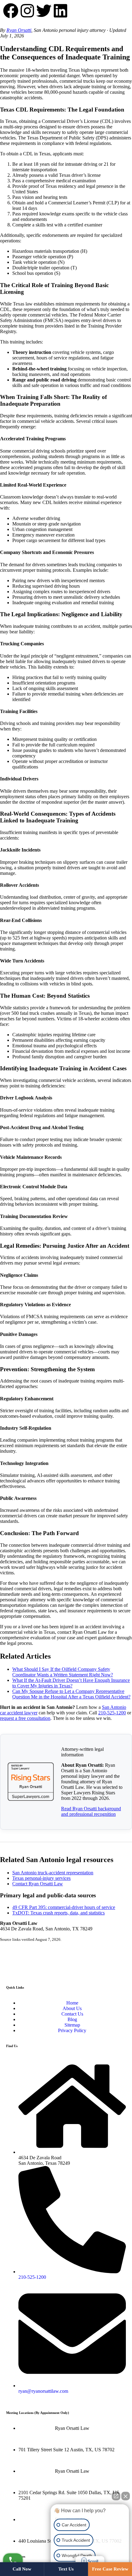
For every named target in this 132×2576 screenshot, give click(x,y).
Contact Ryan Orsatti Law (38, 1884)
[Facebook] (11, 11)
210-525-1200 (112, 1713)
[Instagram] (27, 11)
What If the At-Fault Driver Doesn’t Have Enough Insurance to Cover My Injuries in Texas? (71, 1683)
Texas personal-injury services (41, 1878)
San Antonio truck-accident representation (53, 1873)
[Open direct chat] (116, 2496)
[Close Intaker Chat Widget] (126, 2496)
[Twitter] (44, 11)
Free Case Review (110, 2569)
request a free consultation (25, 1718)
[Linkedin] (60, 11)
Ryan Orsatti (19, 30)
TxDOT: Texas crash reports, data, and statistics (58, 1913)
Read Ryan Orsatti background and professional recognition (91, 1811)
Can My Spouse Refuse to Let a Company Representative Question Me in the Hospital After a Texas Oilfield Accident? (71, 1694)
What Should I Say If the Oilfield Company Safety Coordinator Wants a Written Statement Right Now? (63, 1672)
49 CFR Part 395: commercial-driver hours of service (64, 1907)
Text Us (66, 2569)
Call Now (22, 2569)
